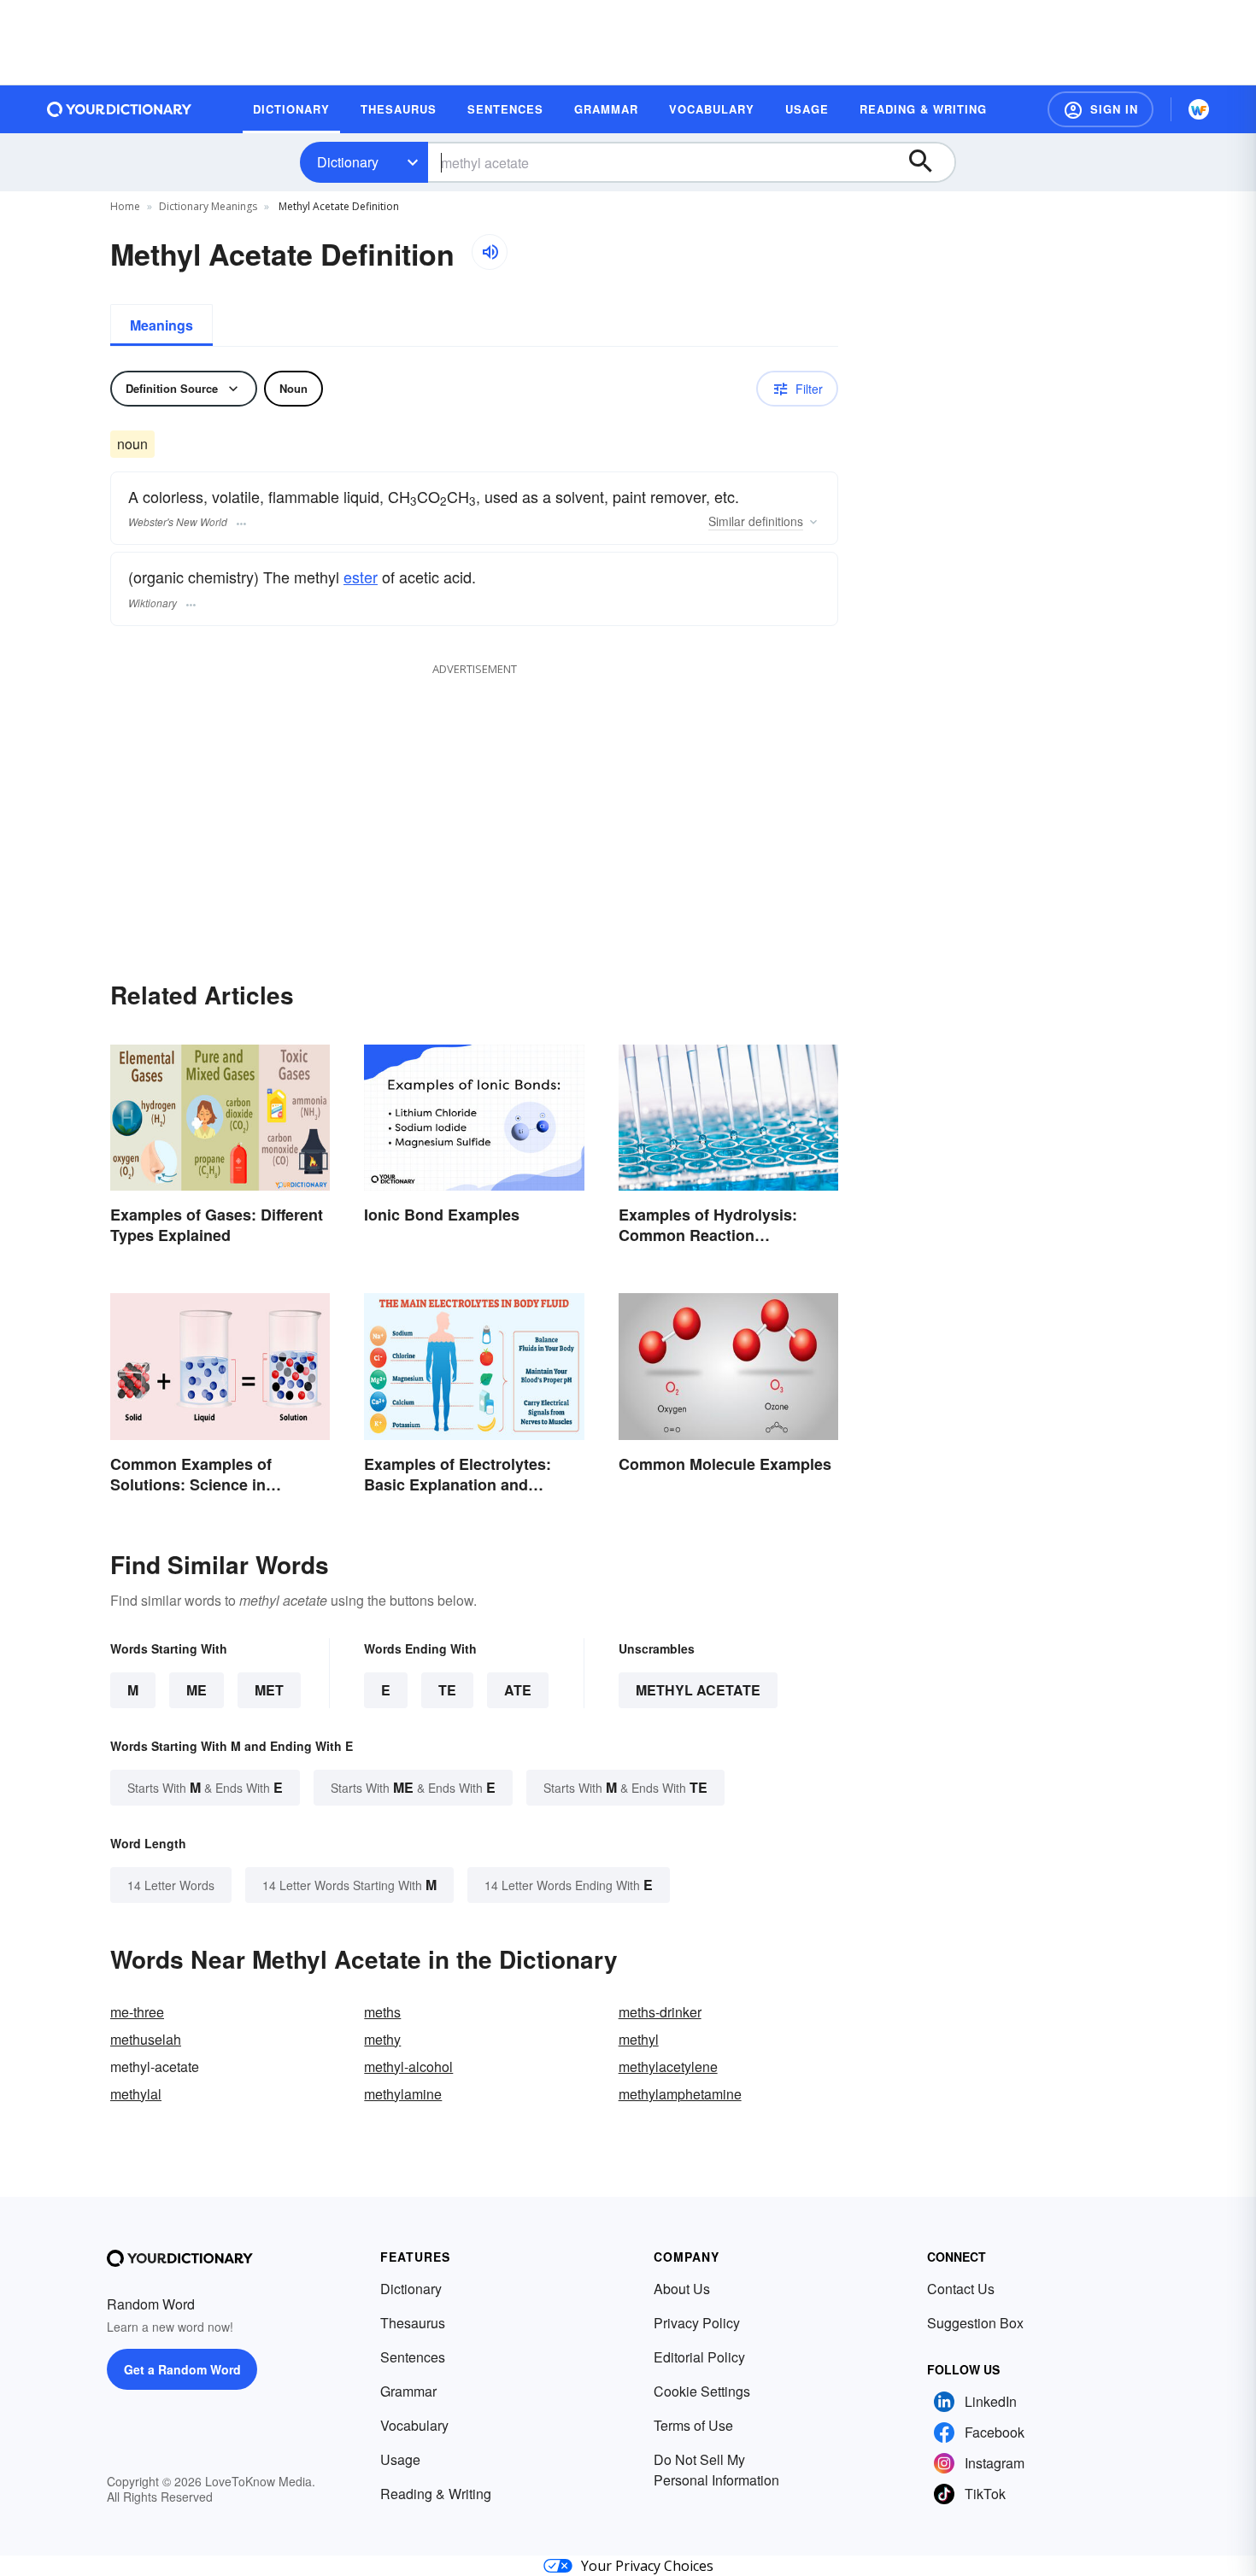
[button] (1100, 109)
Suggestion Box (975, 2323)
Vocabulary (414, 2425)
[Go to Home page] (120, 109)
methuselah (146, 2039)
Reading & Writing (436, 2494)
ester (361, 577)
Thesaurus (413, 2323)
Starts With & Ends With (205, 1787)
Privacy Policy (697, 2323)
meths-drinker (660, 2012)
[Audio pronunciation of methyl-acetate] (490, 252)
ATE (518, 1690)
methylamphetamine (680, 2094)
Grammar (408, 2391)
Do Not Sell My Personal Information (716, 2470)
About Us (682, 2289)
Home (125, 206)
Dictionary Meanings (208, 206)
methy (382, 2039)
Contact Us (961, 2289)
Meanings (161, 325)
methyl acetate (698, 1690)
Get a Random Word (182, 2369)
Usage (400, 2459)
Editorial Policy (699, 2357)
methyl (639, 2039)
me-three (137, 2012)
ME (197, 1690)
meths (382, 2012)
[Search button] (929, 162)
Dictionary (348, 162)
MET (269, 1690)
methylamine (403, 2094)
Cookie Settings (702, 2391)
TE (447, 1690)
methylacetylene (668, 2067)
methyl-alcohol (408, 2067)
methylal (136, 2094)
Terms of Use (693, 2425)
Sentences (413, 2357)
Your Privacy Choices (647, 2566)
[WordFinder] (1199, 109)
